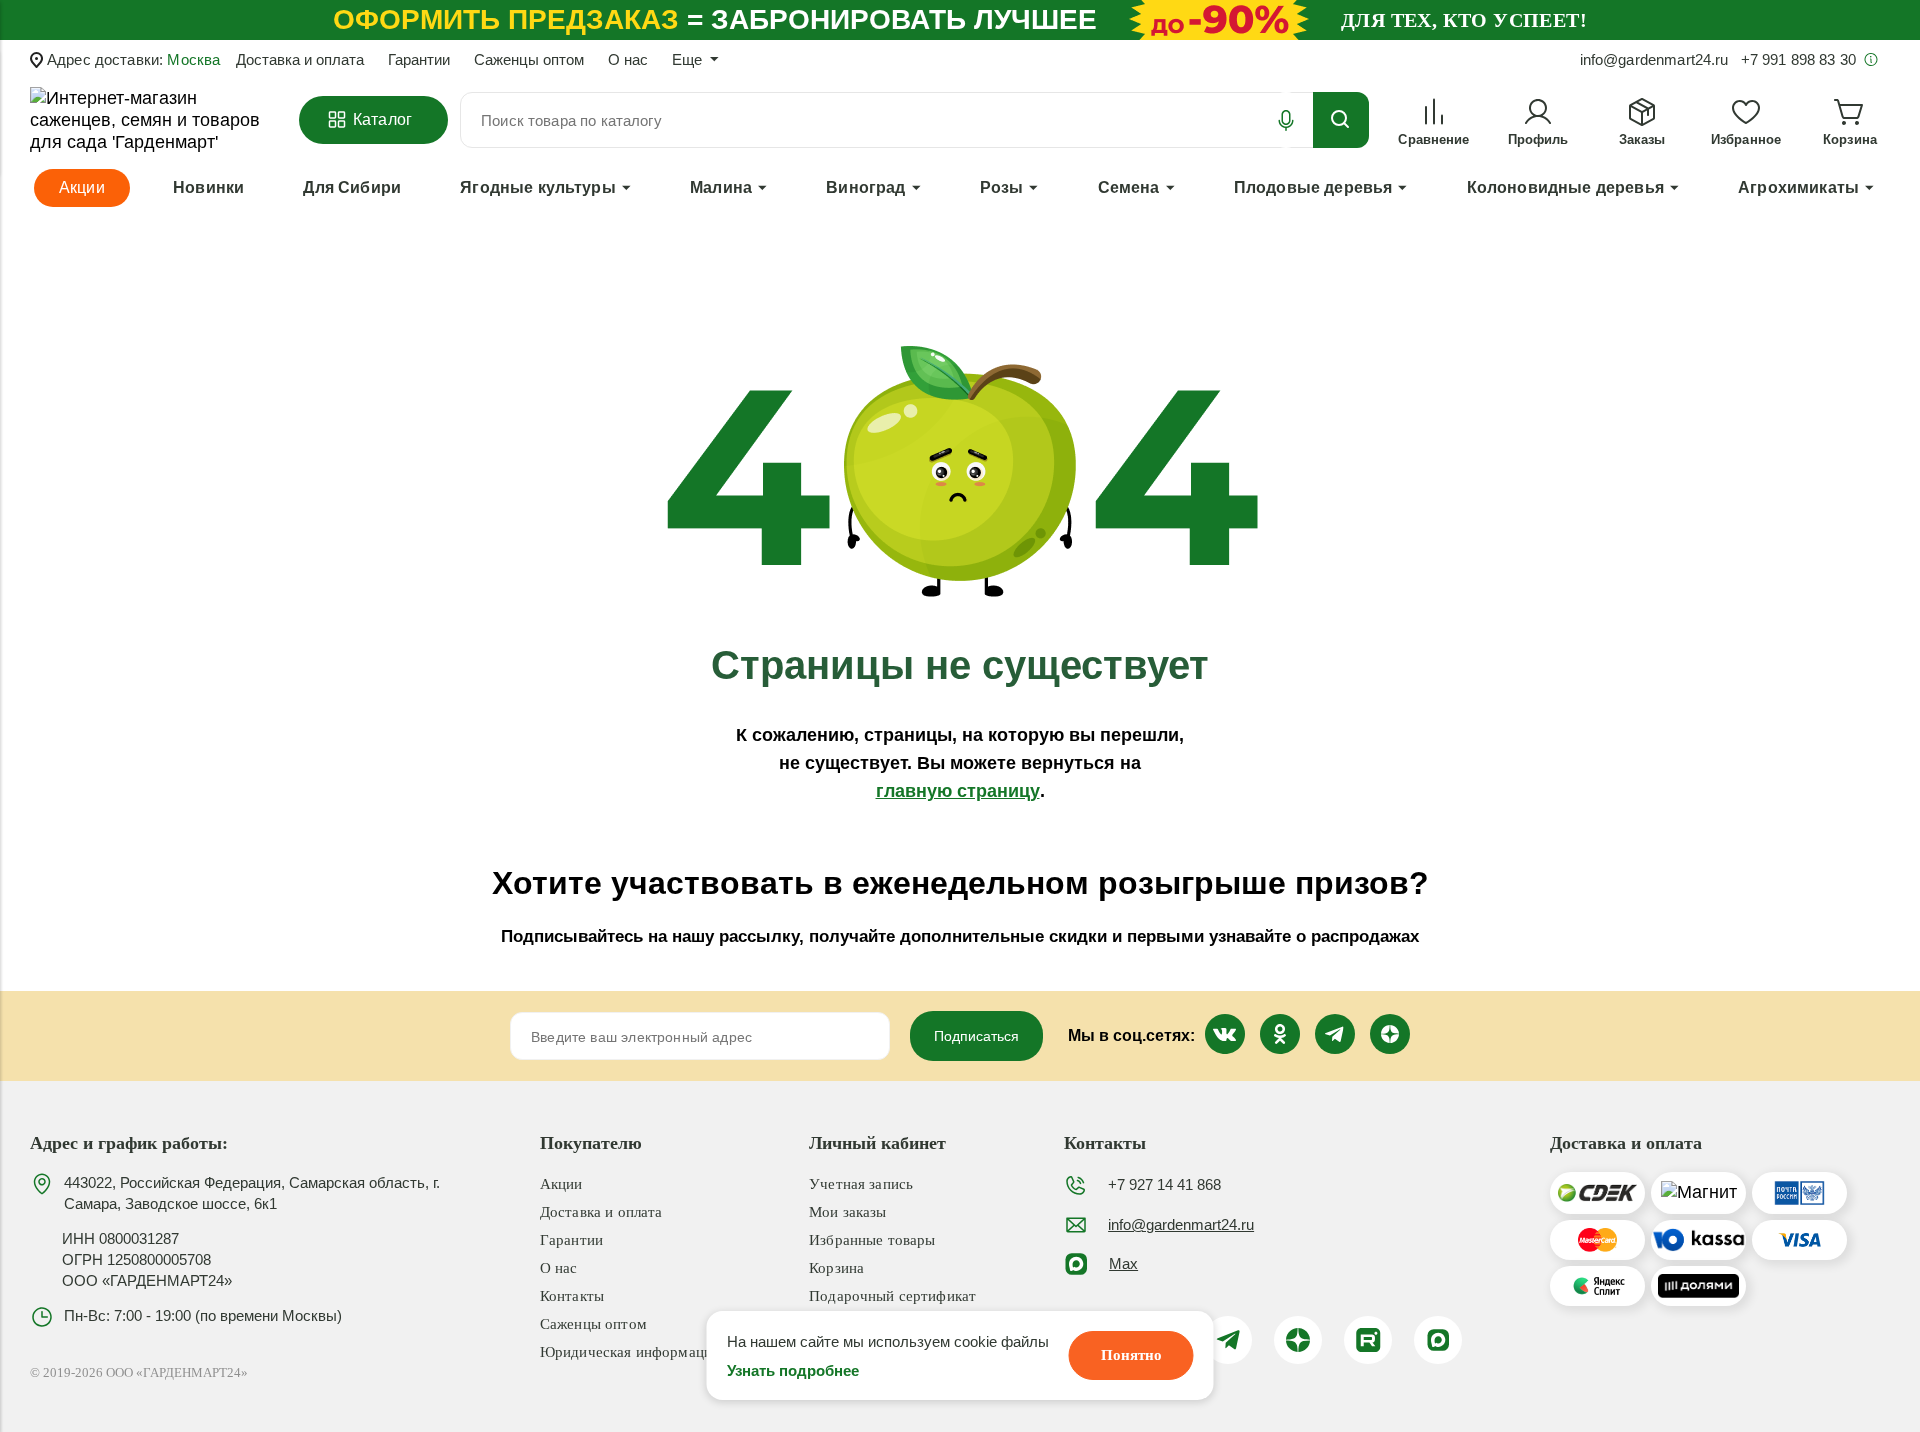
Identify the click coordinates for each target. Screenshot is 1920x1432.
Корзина (836, 1268)
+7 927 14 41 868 (1164, 1184)
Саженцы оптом (529, 59)
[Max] (1438, 1340)
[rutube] (1368, 1340)
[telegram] (1228, 1340)
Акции (561, 1184)
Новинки (208, 187)
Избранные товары (872, 1240)
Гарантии (419, 59)
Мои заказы (848, 1212)
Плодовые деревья (1313, 187)
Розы (1002, 187)
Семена (1129, 187)
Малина (721, 187)
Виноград (865, 187)
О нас (628, 59)
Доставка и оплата (300, 59)
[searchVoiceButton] (1286, 120)
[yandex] (1298, 1340)
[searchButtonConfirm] (1341, 120)
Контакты (572, 1296)
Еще (687, 59)
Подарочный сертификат (892, 1296)
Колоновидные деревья (1565, 187)
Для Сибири (352, 187)
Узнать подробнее (793, 1370)
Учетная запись (861, 1184)
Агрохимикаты (1798, 187)
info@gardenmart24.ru (1181, 1224)
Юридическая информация (629, 1352)
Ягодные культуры (538, 187)
